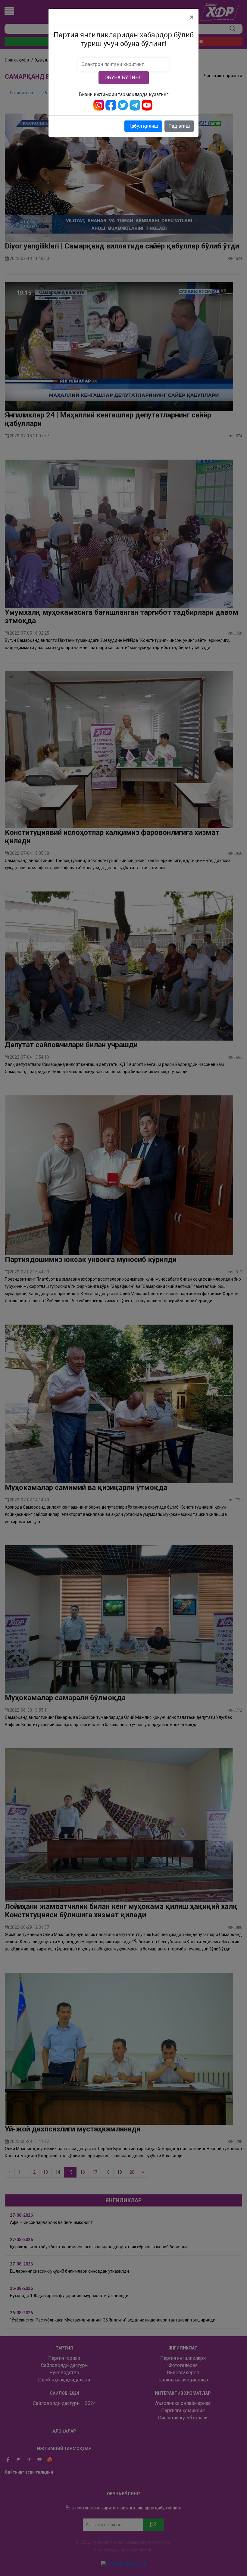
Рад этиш (179, 126)
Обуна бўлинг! (124, 78)
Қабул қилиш (143, 126)
